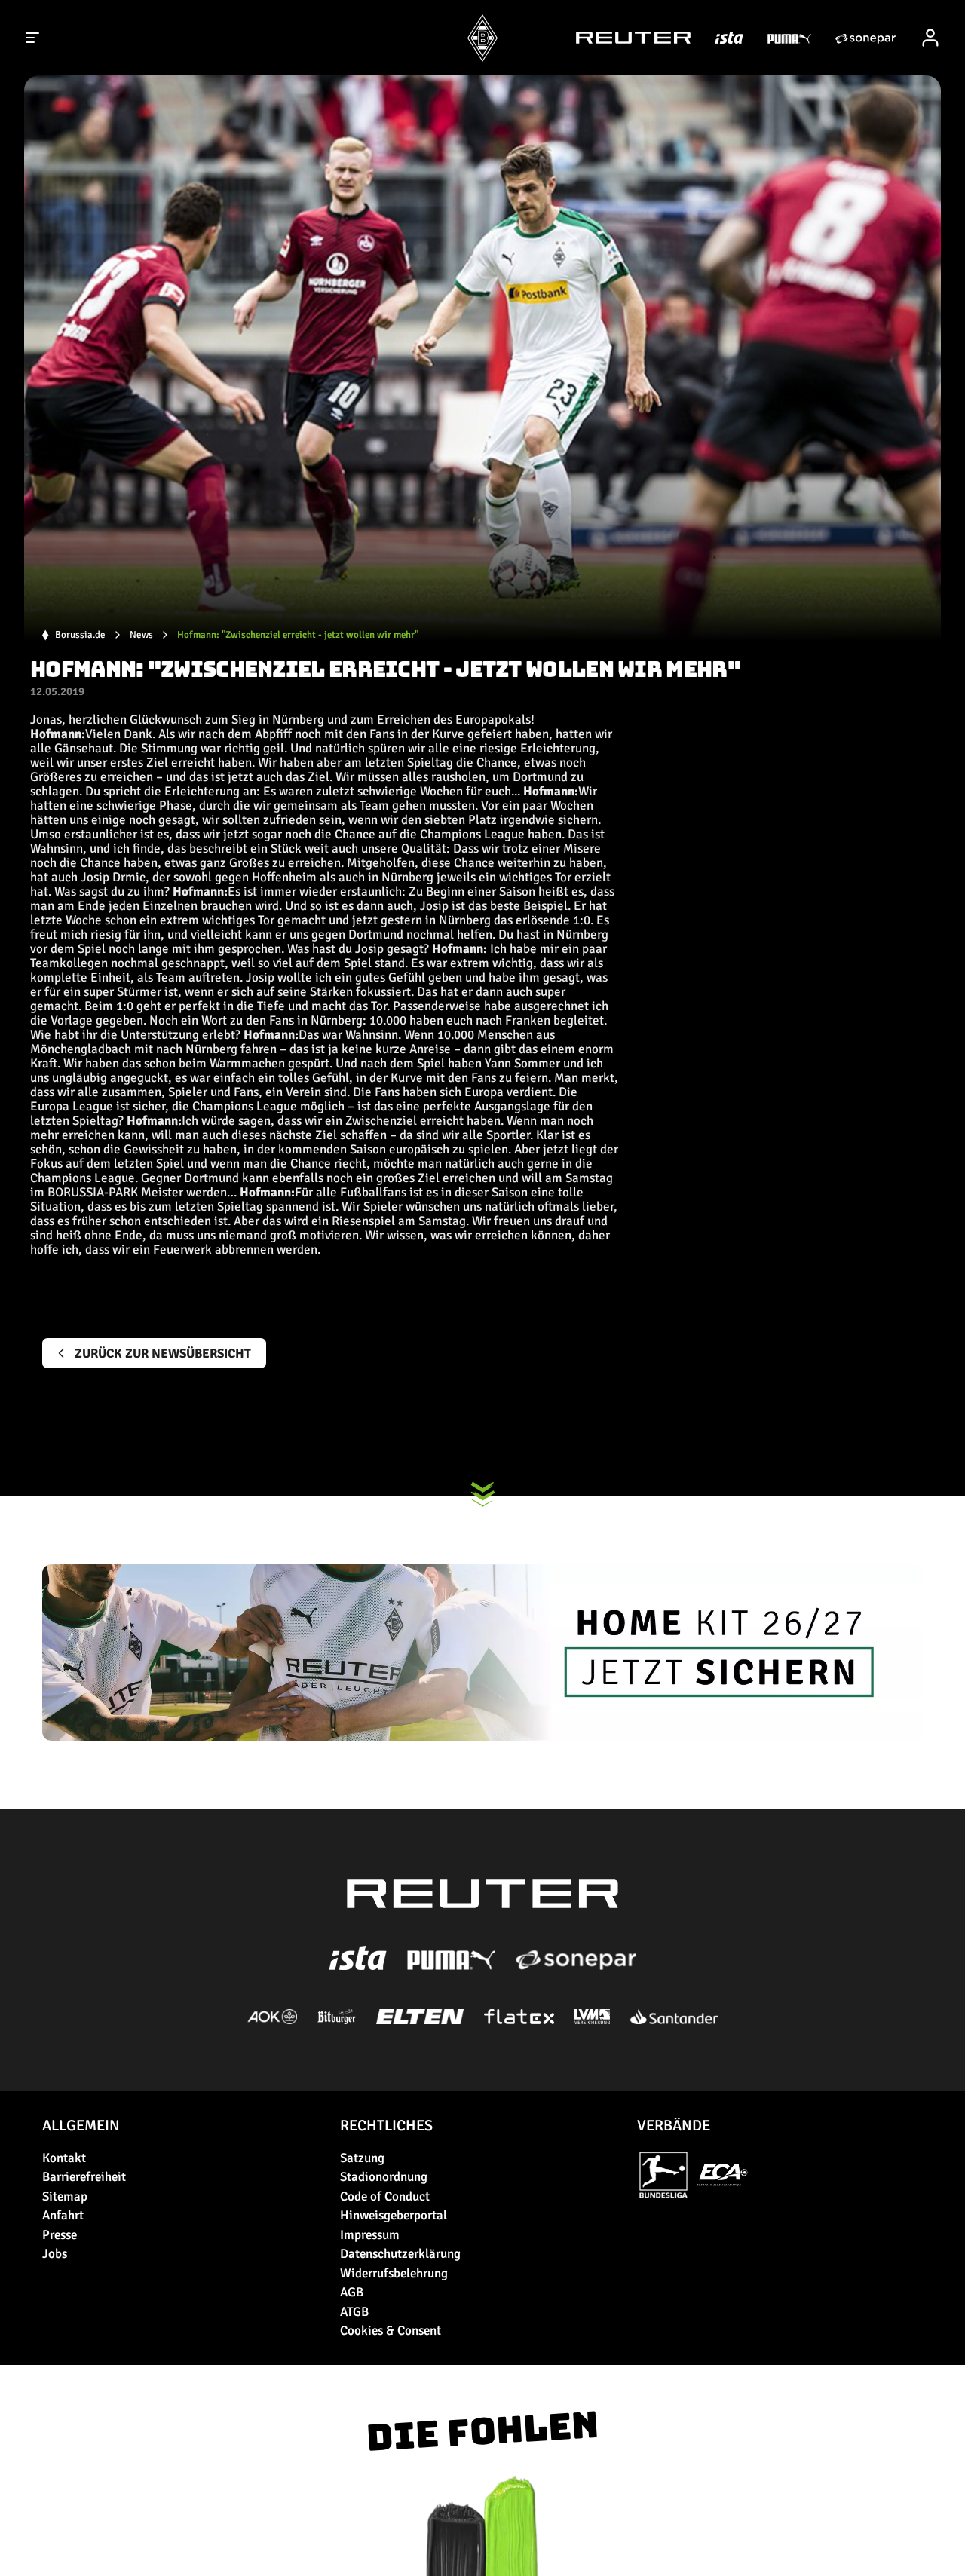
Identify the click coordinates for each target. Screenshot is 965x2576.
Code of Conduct (385, 2196)
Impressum (370, 2235)
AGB (352, 2292)
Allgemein (81, 2126)
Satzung (362, 2158)
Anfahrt (63, 2215)
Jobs (55, 2254)
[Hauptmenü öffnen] (33, 38)
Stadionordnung (384, 2177)
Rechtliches (386, 2126)
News (141, 635)
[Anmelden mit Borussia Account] (930, 38)
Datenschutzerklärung (400, 2254)
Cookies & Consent (391, 2331)
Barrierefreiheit (84, 2177)
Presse (60, 2235)
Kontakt (64, 2158)
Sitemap (65, 2196)
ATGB (354, 2312)
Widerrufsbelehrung (394, 2273)
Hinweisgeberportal (394, 2215)
